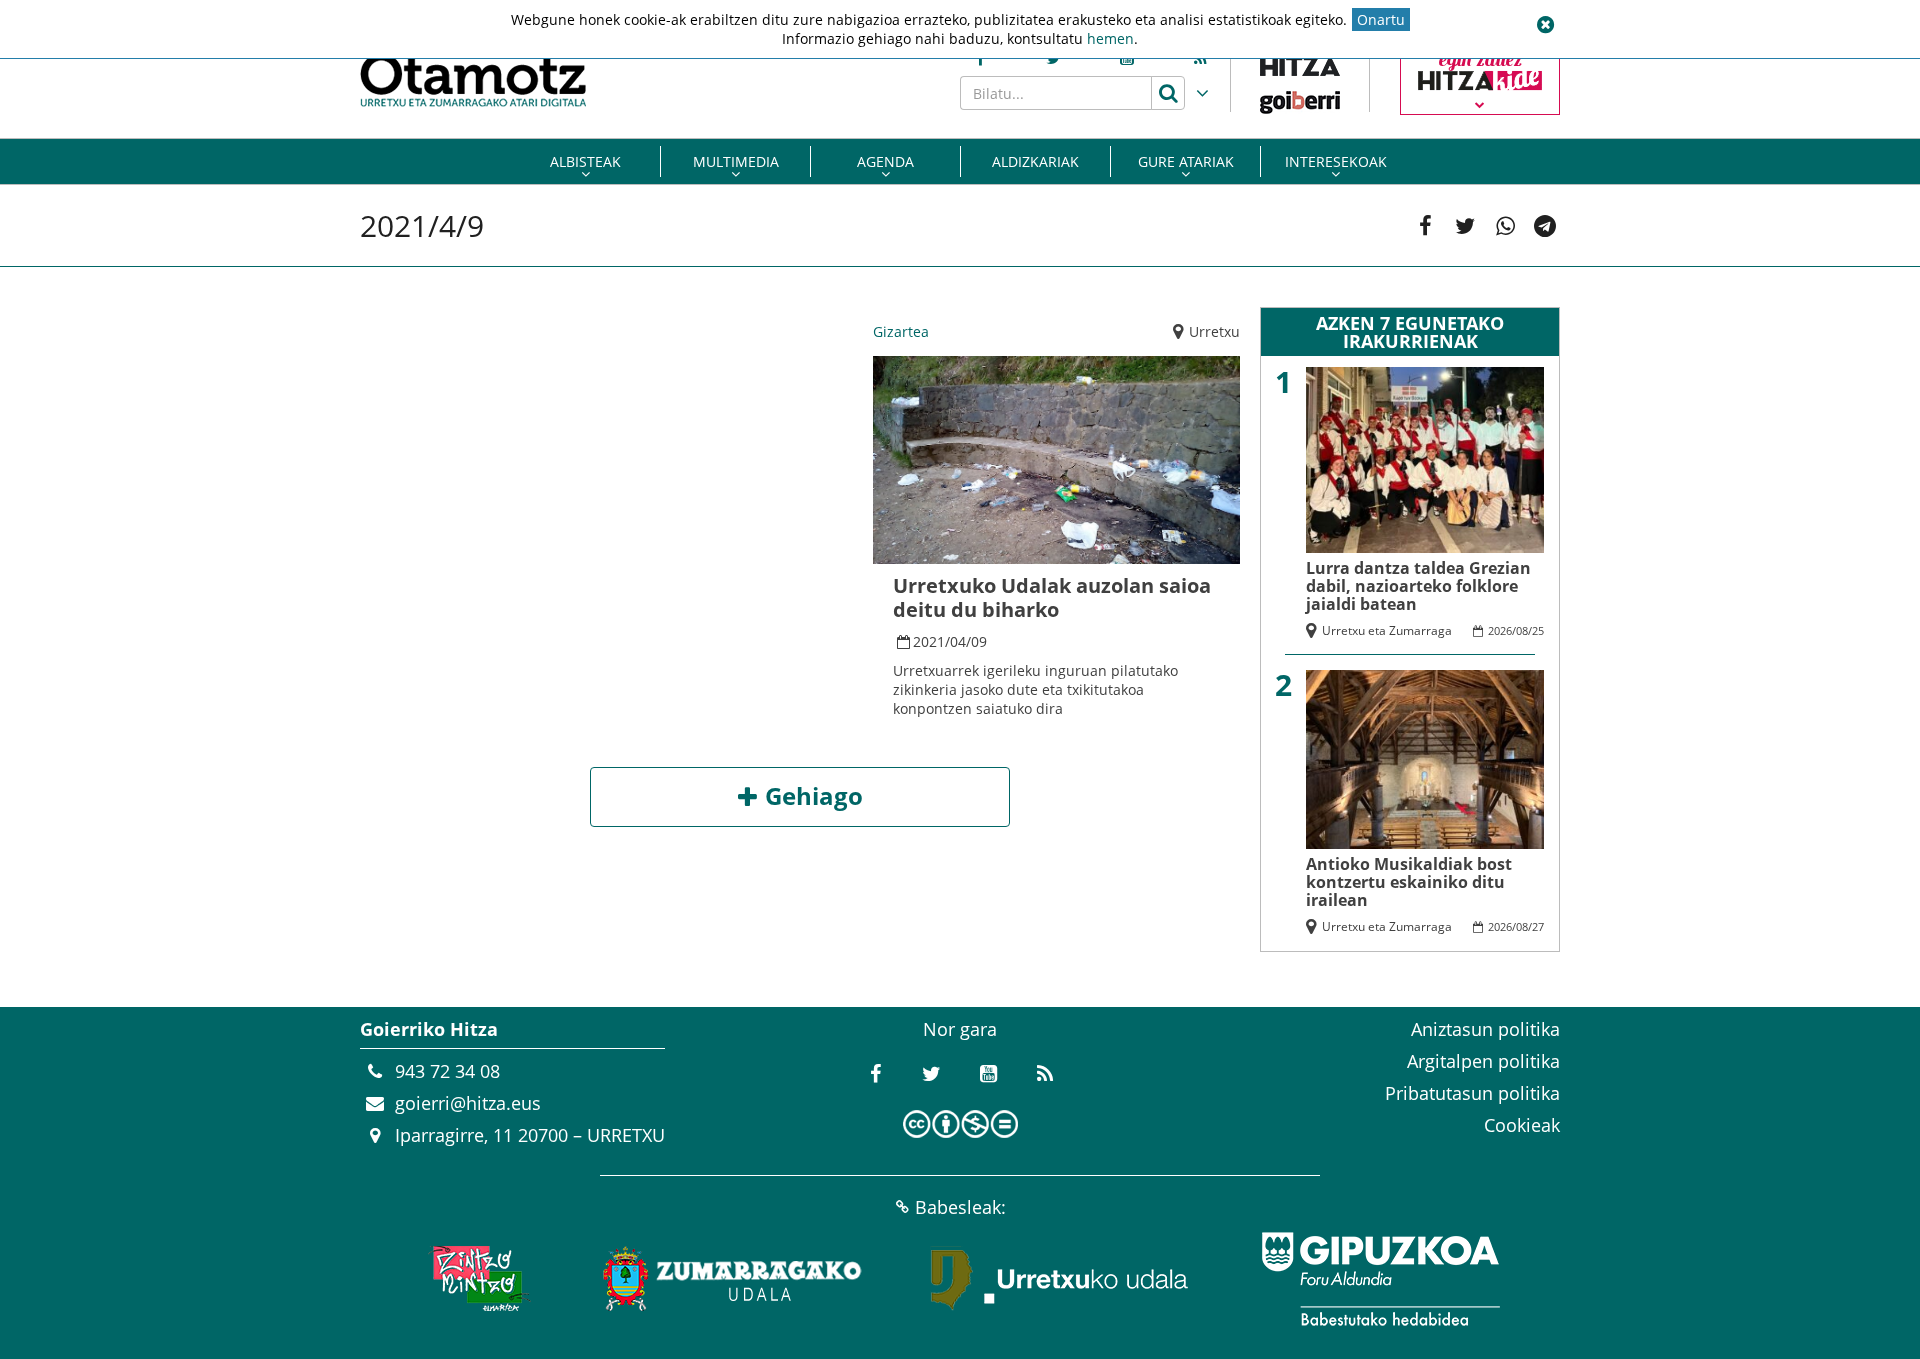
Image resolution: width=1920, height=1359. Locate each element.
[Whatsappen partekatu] (1505, 226)
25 (1538, 630)
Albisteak (585, 161)
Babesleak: (960, 1207)
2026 (1500, 630)
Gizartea (901, 331)
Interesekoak (1336, 161)
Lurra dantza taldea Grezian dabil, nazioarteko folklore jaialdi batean (1418, 586)
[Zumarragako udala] (733, 1279)
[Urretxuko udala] (1060, 1279)
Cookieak (1522, 1125)
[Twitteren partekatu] (1465, 226)
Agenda (885, 161)
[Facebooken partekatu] (1425, 226)
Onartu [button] (1381, 19)
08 (1522, 630)
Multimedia (736, 161)
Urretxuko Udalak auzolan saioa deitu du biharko (1052, 597)
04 (958, 641)
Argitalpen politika (1483, 1061)
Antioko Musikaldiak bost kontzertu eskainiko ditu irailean (1409, 882)
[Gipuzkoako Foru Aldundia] (1380, 1279)
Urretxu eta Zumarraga (1387, 630)
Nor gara (960, 1029)
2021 (929, 641)
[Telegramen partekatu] (1545, 226)
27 (1538, 926)
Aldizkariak (1035, 161)
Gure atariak (1186, 161)
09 (979, 641)
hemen (1110, 38)
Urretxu (1214, 331)
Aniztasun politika (1485, 1029)
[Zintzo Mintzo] (476, 1279)
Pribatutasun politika (1472, 1093)
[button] (1545, 25)
